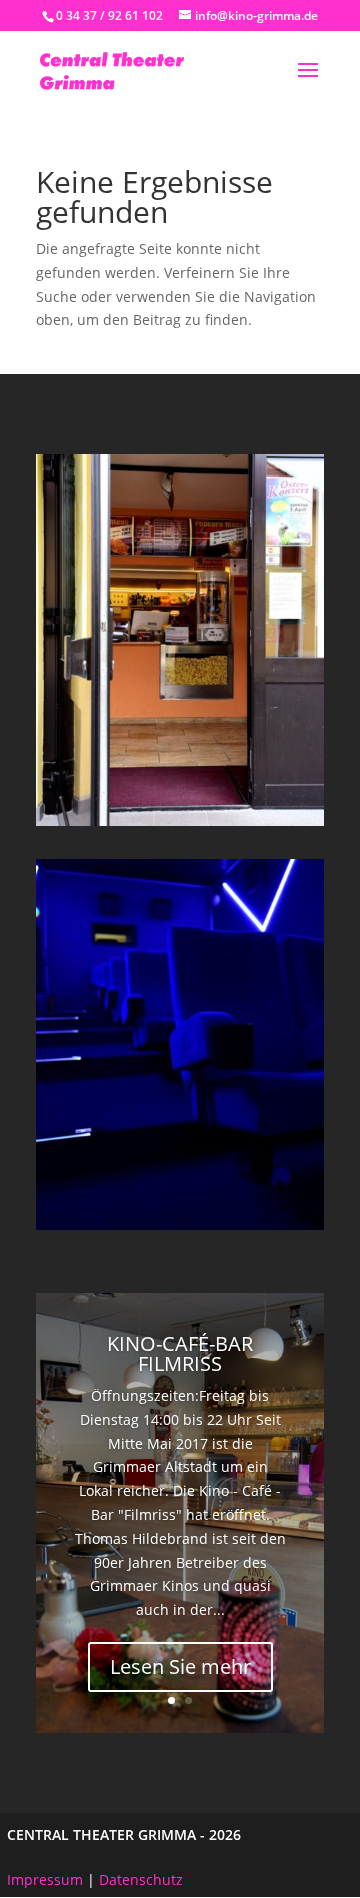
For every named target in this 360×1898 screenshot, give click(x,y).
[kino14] (180, 1224)
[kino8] (180, 820)
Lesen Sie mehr (180, 1666)
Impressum (45, 1879)
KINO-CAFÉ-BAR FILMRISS (180, 1353)
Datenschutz (141, 1879)
